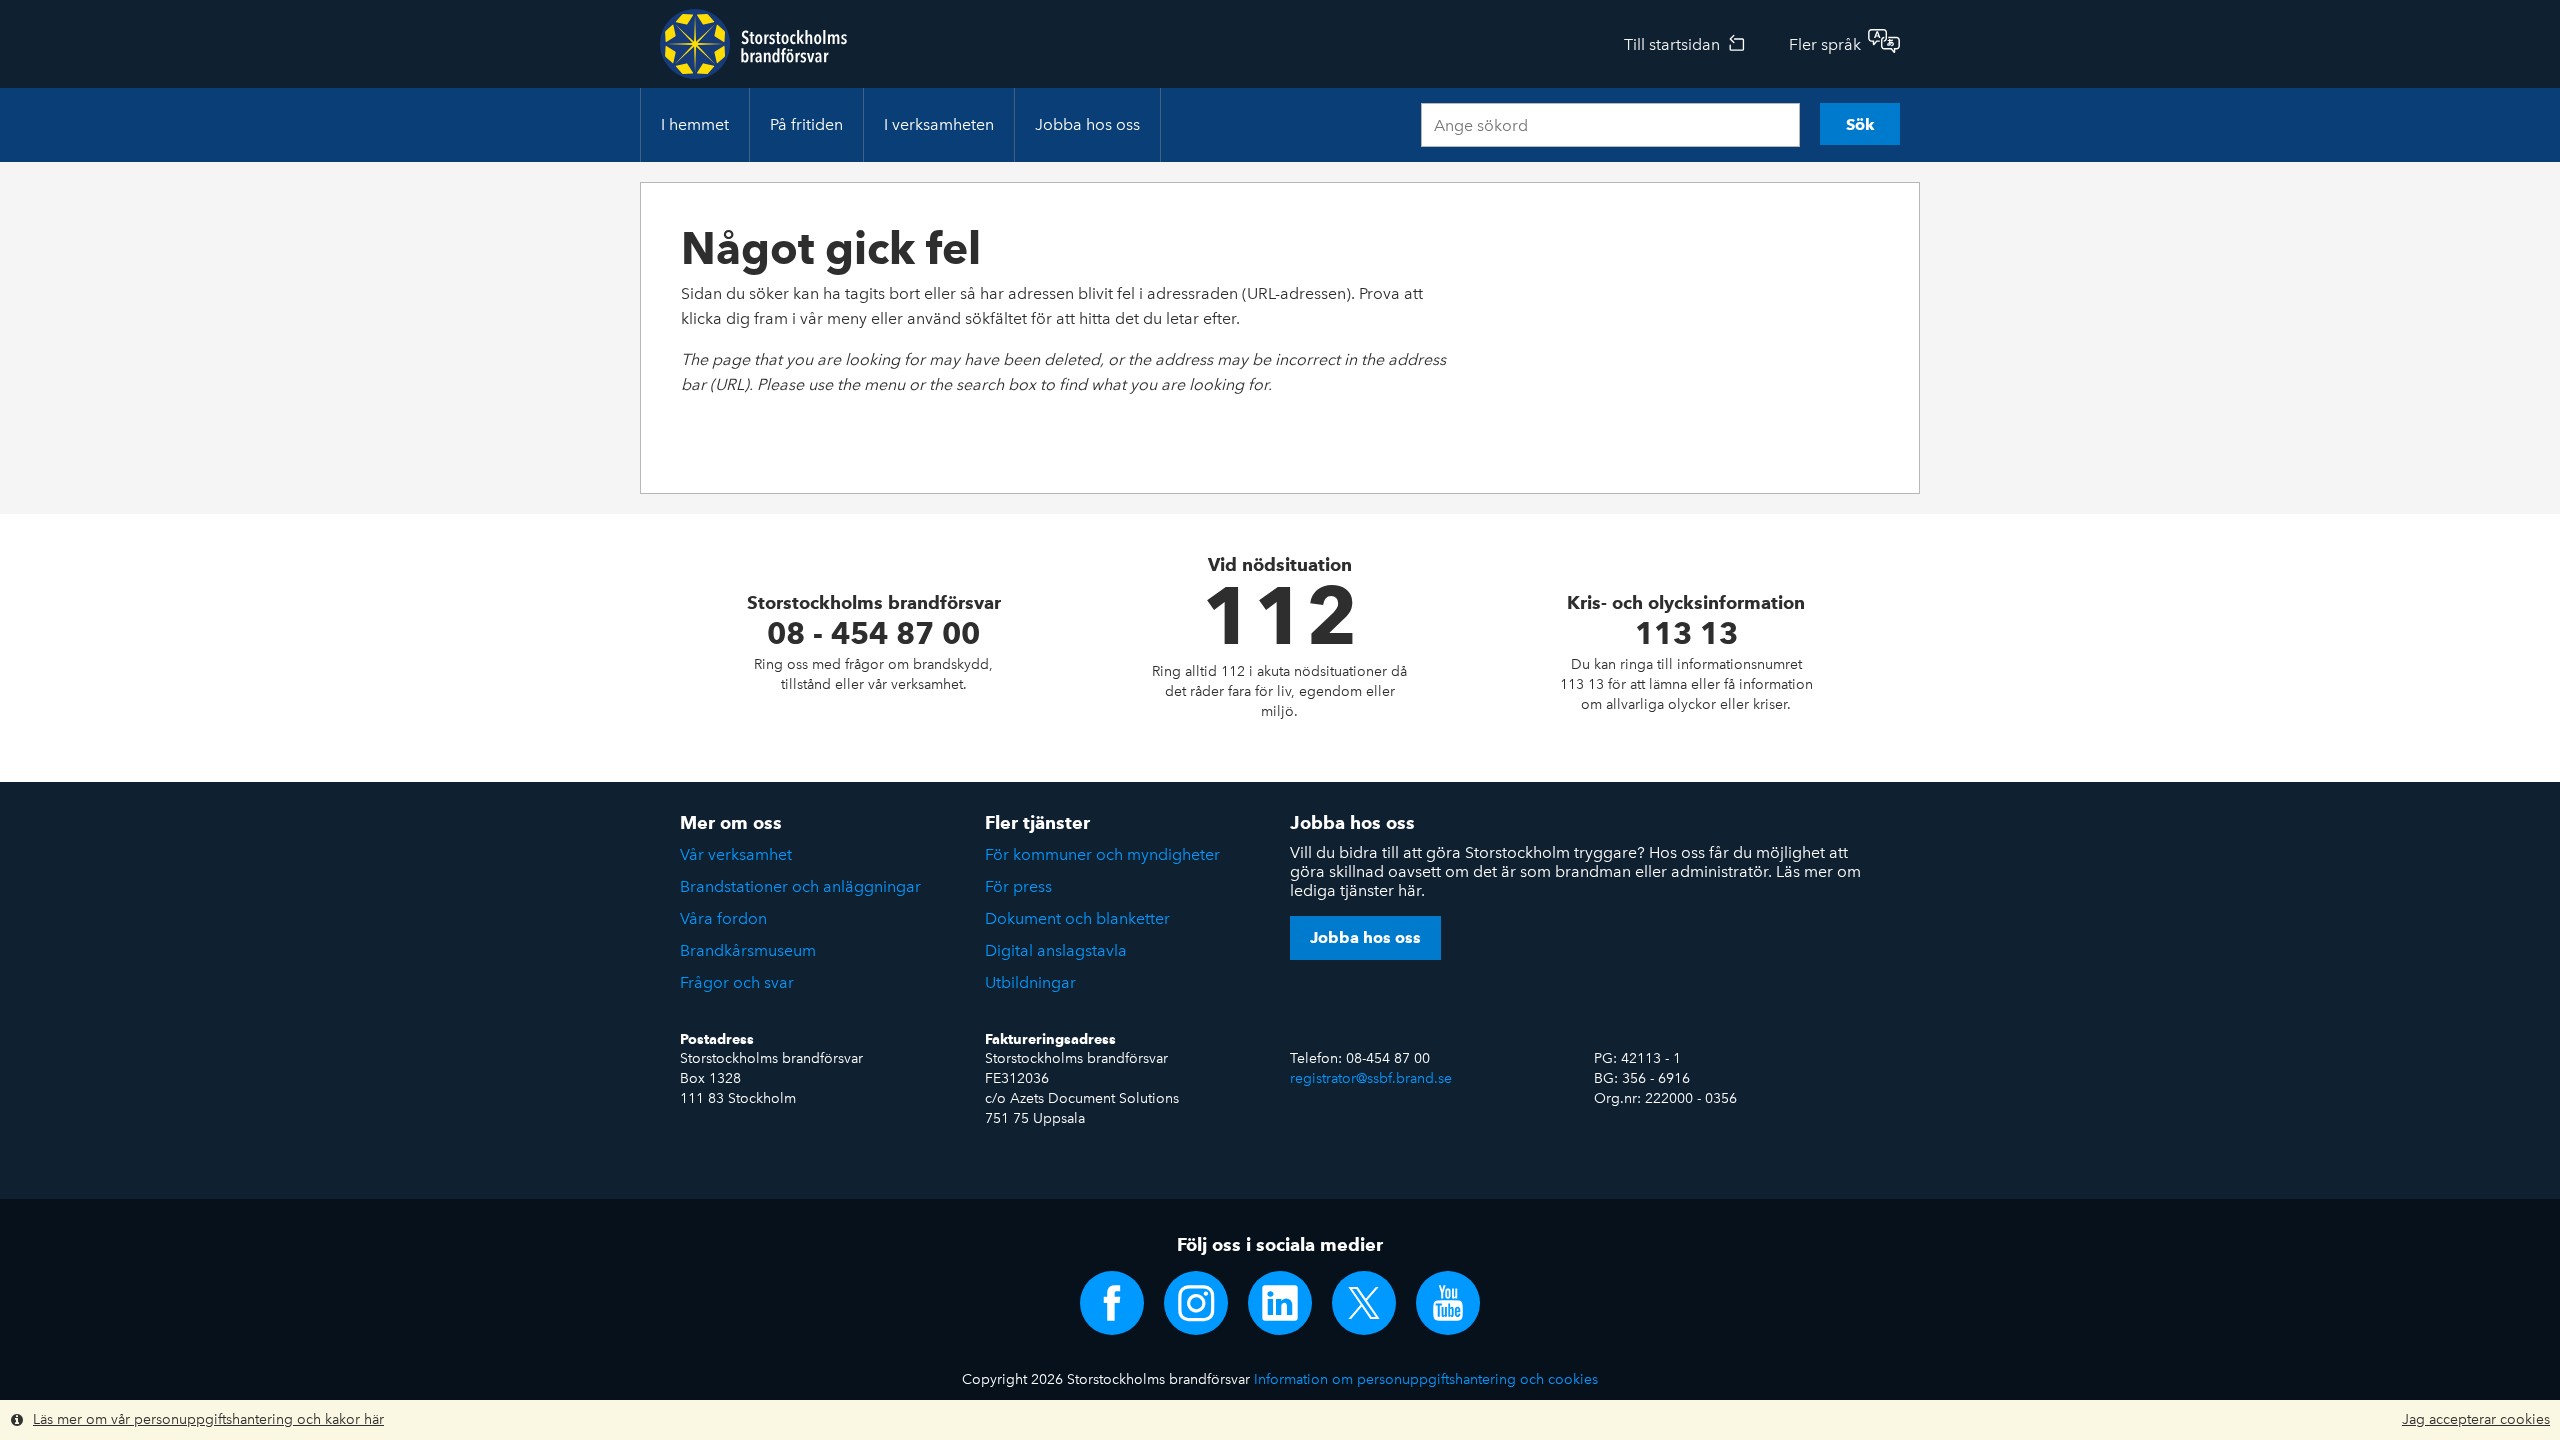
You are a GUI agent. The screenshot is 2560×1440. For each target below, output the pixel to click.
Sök (1860, 124)
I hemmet (695, 124)
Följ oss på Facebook (1112, 1303)
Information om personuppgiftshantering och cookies (1426, 1379)
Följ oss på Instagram (1196, 1303)
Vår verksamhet (736, 854)
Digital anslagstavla (1056, 950)
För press (1018, 886)
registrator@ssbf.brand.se (1371, 1078)
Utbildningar (1030, 982)
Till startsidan (1672, 44)
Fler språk (1825, 44)
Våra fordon (723, 918)
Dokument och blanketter (1077, 918)
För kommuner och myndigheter (1102, 854)
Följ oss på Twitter (1364, 1303)
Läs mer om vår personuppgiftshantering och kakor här (208, 1419)
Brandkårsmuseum (748, 950)
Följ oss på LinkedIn (1280, 1303)
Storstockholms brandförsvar (753, 44)
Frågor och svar (737, 982)
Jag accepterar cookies (2476, 1419)
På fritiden (806, 124)
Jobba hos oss (1087, 124)
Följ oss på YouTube (1448, 1303)
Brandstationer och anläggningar (800, 886)
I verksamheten (939, 124)
